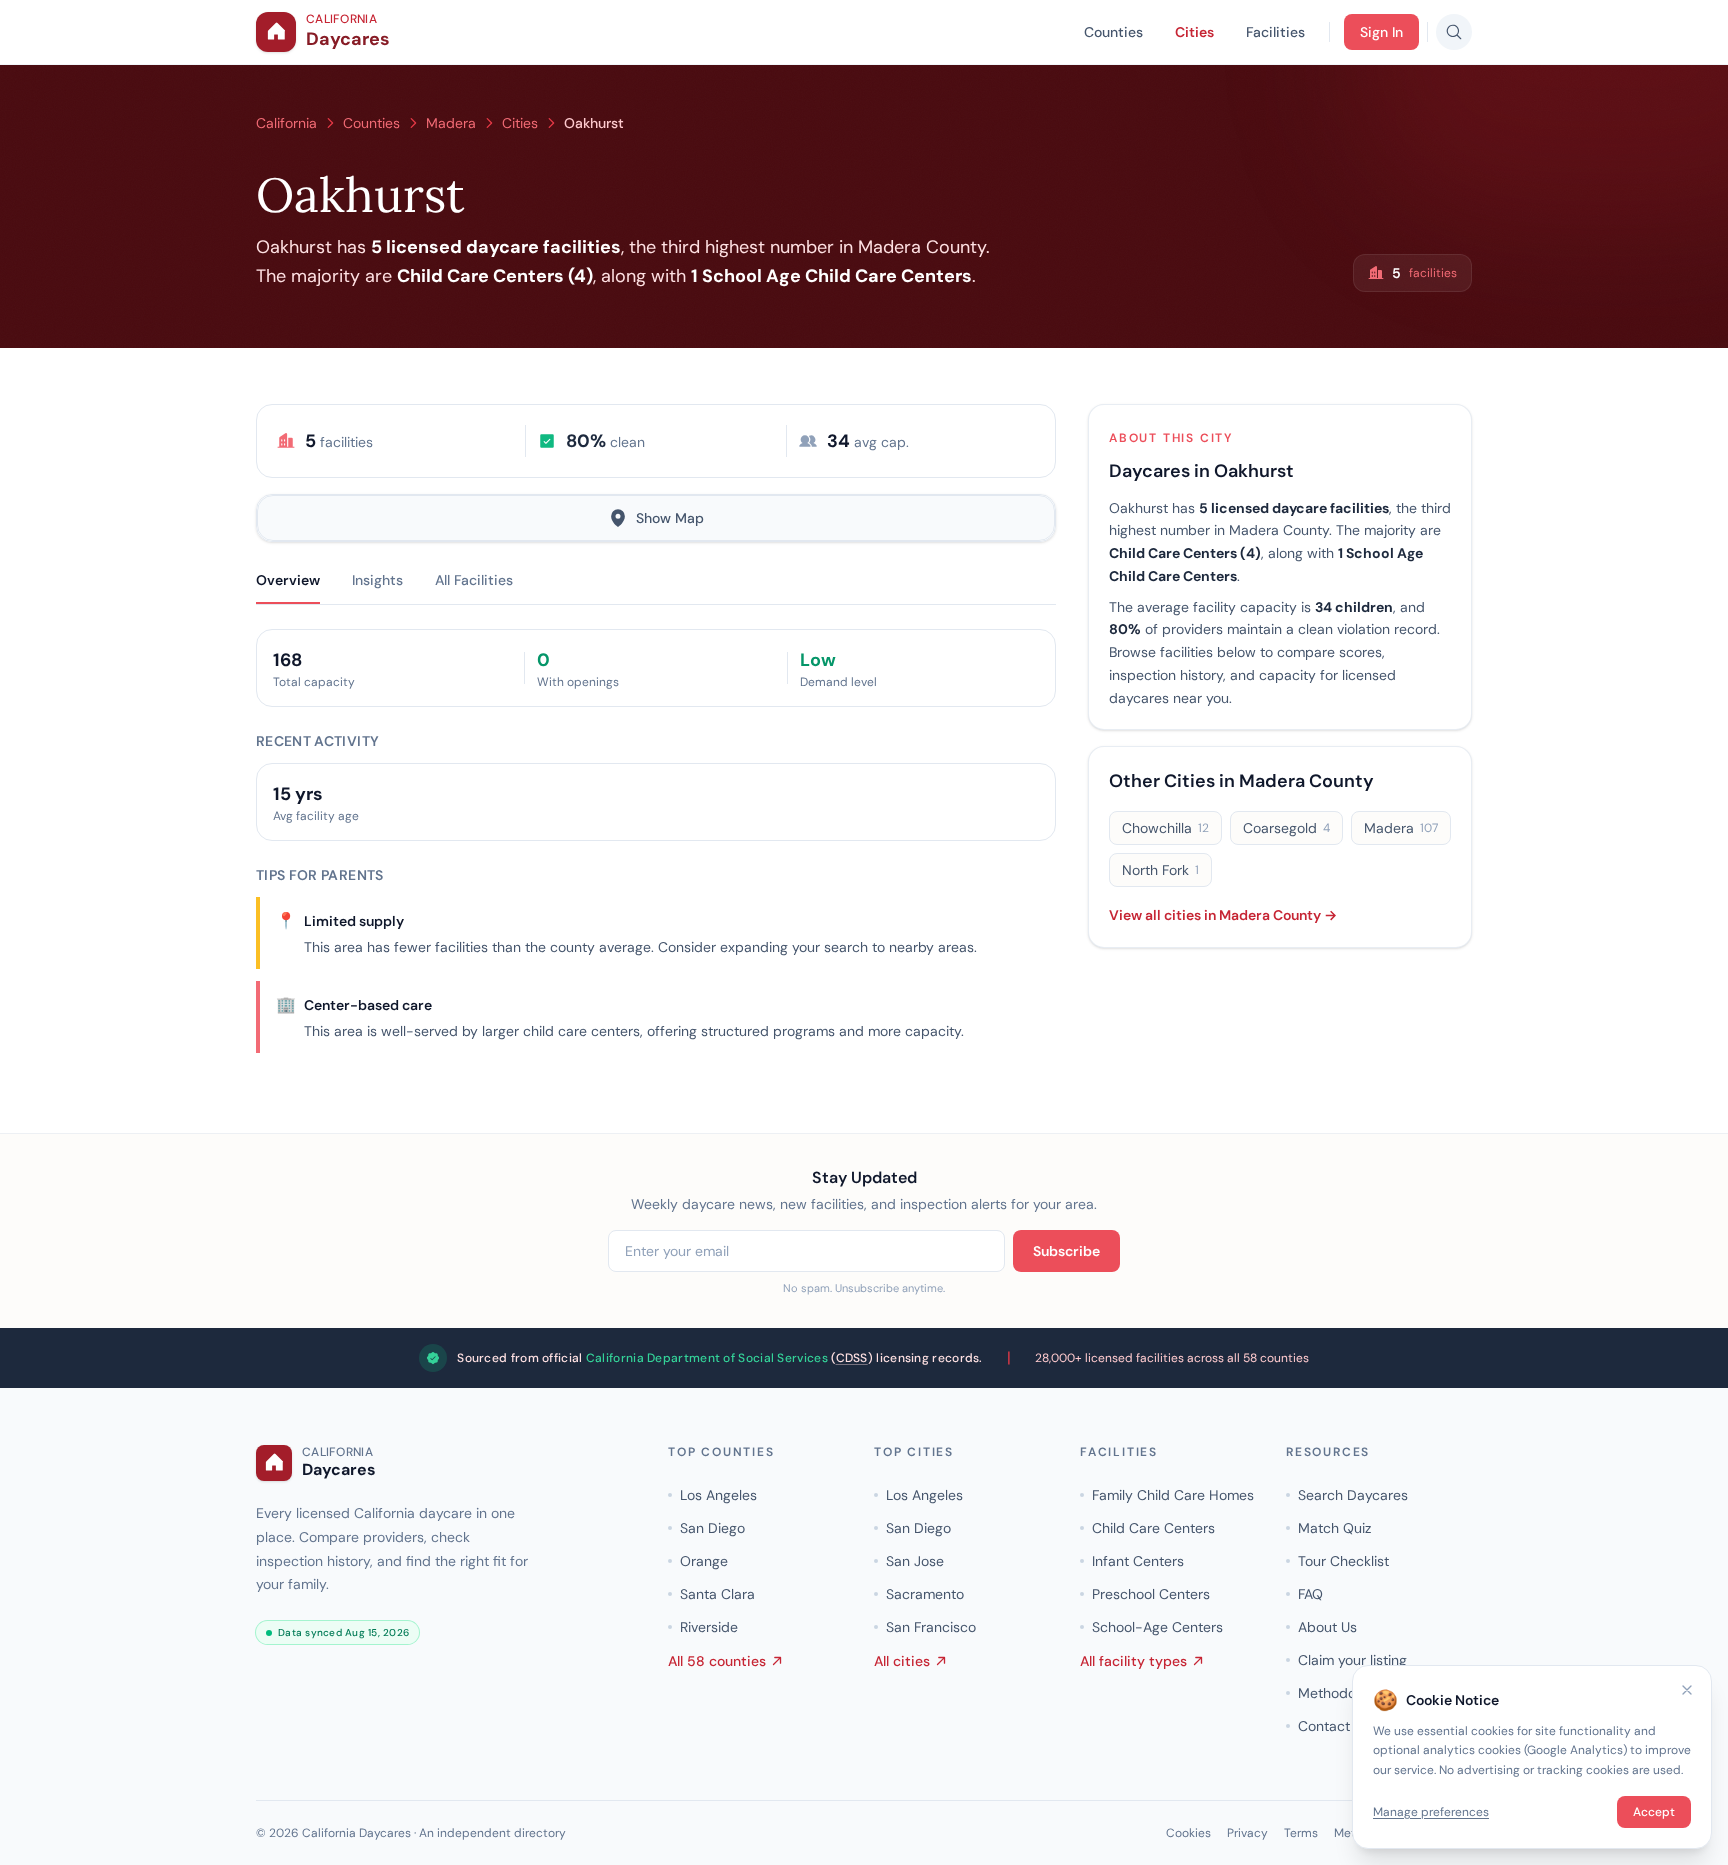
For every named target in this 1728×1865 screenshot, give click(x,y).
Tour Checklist (1343, 1561)
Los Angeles (718, 1495)
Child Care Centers (1153, 1528)
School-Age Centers (1157, 1627)
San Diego (712, 1528)
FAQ (1310, 1594)
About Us (1327, 1627)
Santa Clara (717, 1594)
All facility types (1133, 1661)
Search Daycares (1353, 1495)
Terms (1301, 1833)
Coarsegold (1286, 828)
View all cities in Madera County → (1223, 915)
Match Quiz (1334, 1528)
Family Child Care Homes (1173, 1495)
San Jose (915, 1561)
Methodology (1340, 1693)
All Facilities (474, 580)
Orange (704, 1561)
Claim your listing (1352, 1660)
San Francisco (931, 1627)
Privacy (1247, 1833)
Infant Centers (1138, 1561)
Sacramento (925, 1594)
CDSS (852, 1358)
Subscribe (1066, 1251)
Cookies (1188, 1833)
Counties (1113, 32)
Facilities (1275, 32)
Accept (1654, 1812)
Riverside (709, 1627)
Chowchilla (1165, 828)
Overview (288, 580)
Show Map (670, 518)
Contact (1324, 1726)
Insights (377, 580)
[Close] (1687, 1690)
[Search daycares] (1454, 32)
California (286, 123)
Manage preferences (1431, 1812)
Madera (451, 123)
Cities (1194, 32)
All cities (902, 1661)
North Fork (1160, 870)
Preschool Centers (1151, 1594)
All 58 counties (717, 1661)
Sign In (1381, 32)
